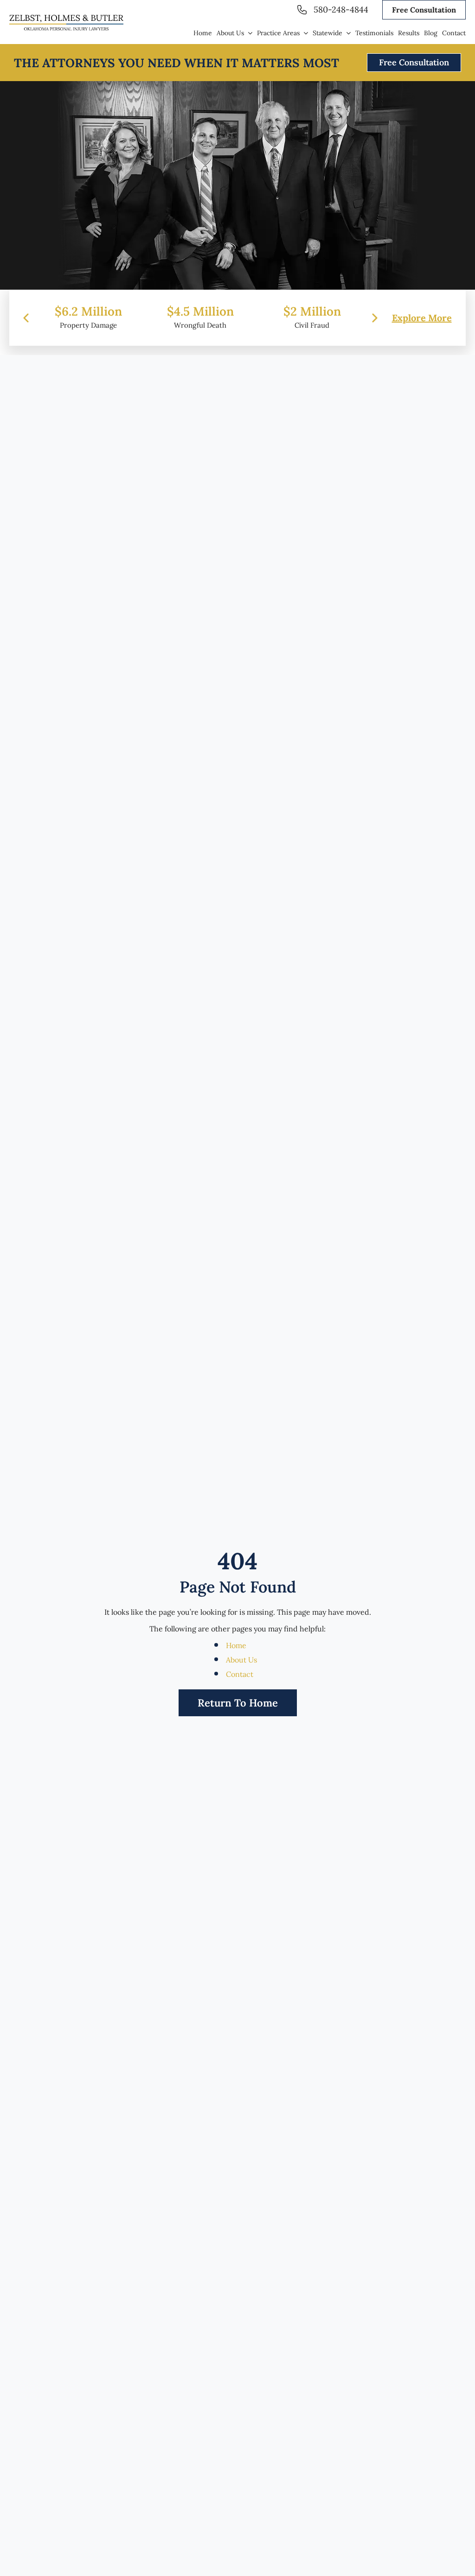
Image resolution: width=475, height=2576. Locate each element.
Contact (240, 1674)
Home (236, 1645)
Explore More (422, 318)
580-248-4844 (341, 10)
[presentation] (26, 318)
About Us (241, 1660)
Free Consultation (424, 10)
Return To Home (238, 1703)
